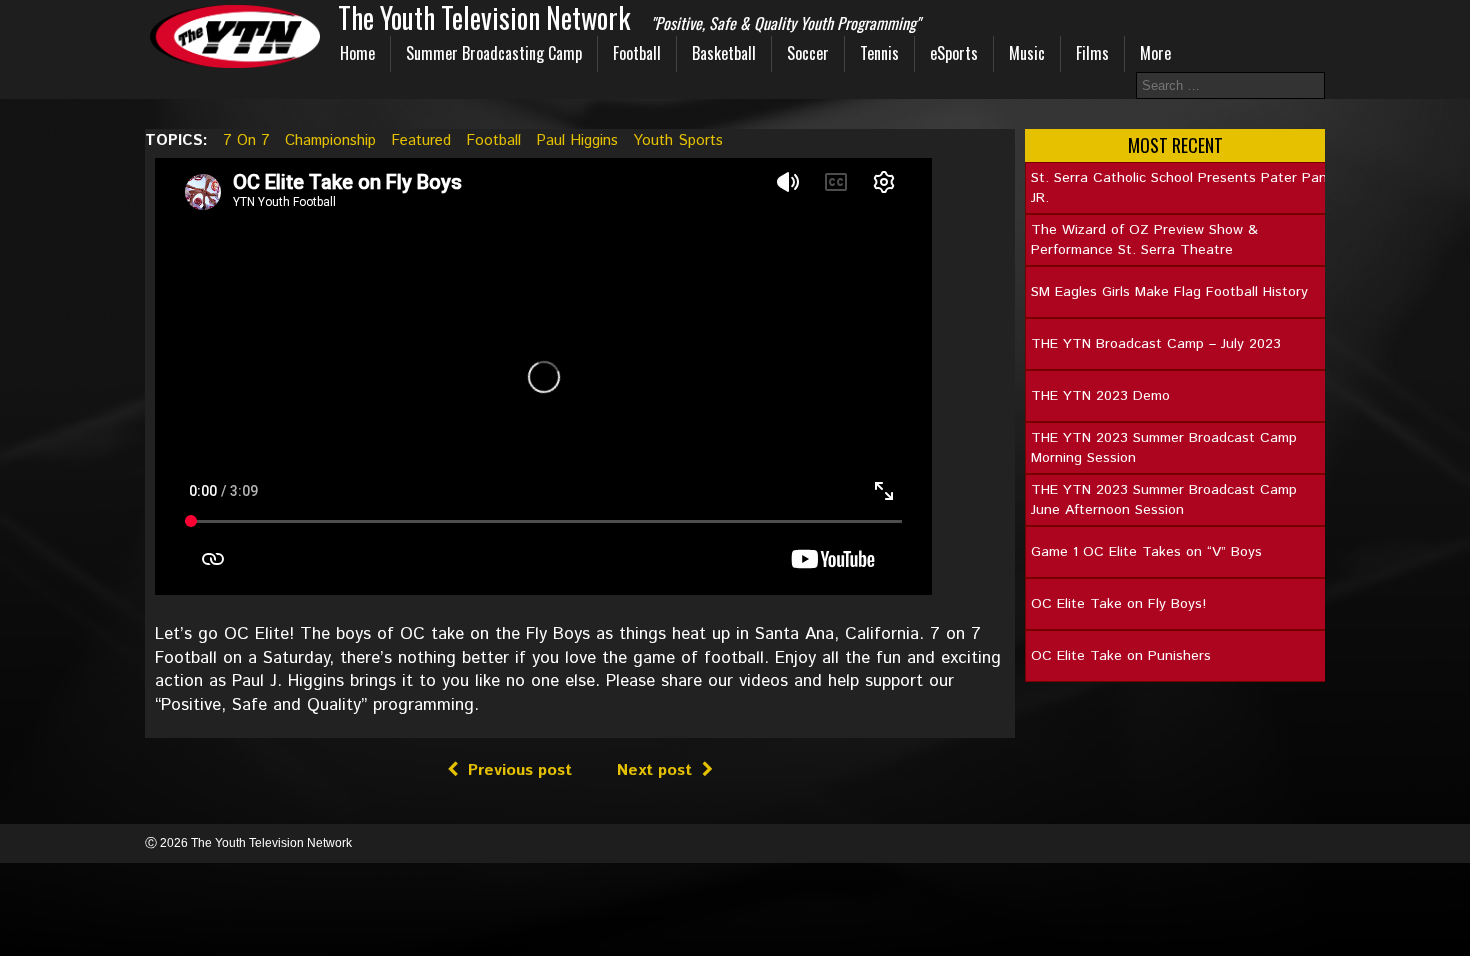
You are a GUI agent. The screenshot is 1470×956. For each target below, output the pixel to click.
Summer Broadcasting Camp (494, 53)
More (1155, 53)
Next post (654, 770)
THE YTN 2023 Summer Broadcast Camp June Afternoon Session (1164, 500)
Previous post (520, 770)
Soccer (808, 53)
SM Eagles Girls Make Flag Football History (1169, 292)
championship (330, 140)
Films (1092, 53)
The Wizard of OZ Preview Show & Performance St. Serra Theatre (1144, 240)
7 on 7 (246, 140)
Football (637, 53)
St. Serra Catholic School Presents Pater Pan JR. (1179, 188)
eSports (954, 53)
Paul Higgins (577, 140)
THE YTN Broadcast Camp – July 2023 (1156, 344)
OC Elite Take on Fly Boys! (1118, 604)
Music (1027, 53)
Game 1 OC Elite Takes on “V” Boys (1146, 552)
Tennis (879, 53)
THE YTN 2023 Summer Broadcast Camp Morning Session (1164, 448)
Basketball (724, 53)
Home (357, 53)
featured (421, 140)
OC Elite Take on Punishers (1121, 656)
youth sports (678, 140)
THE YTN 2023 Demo (1100, 396)
